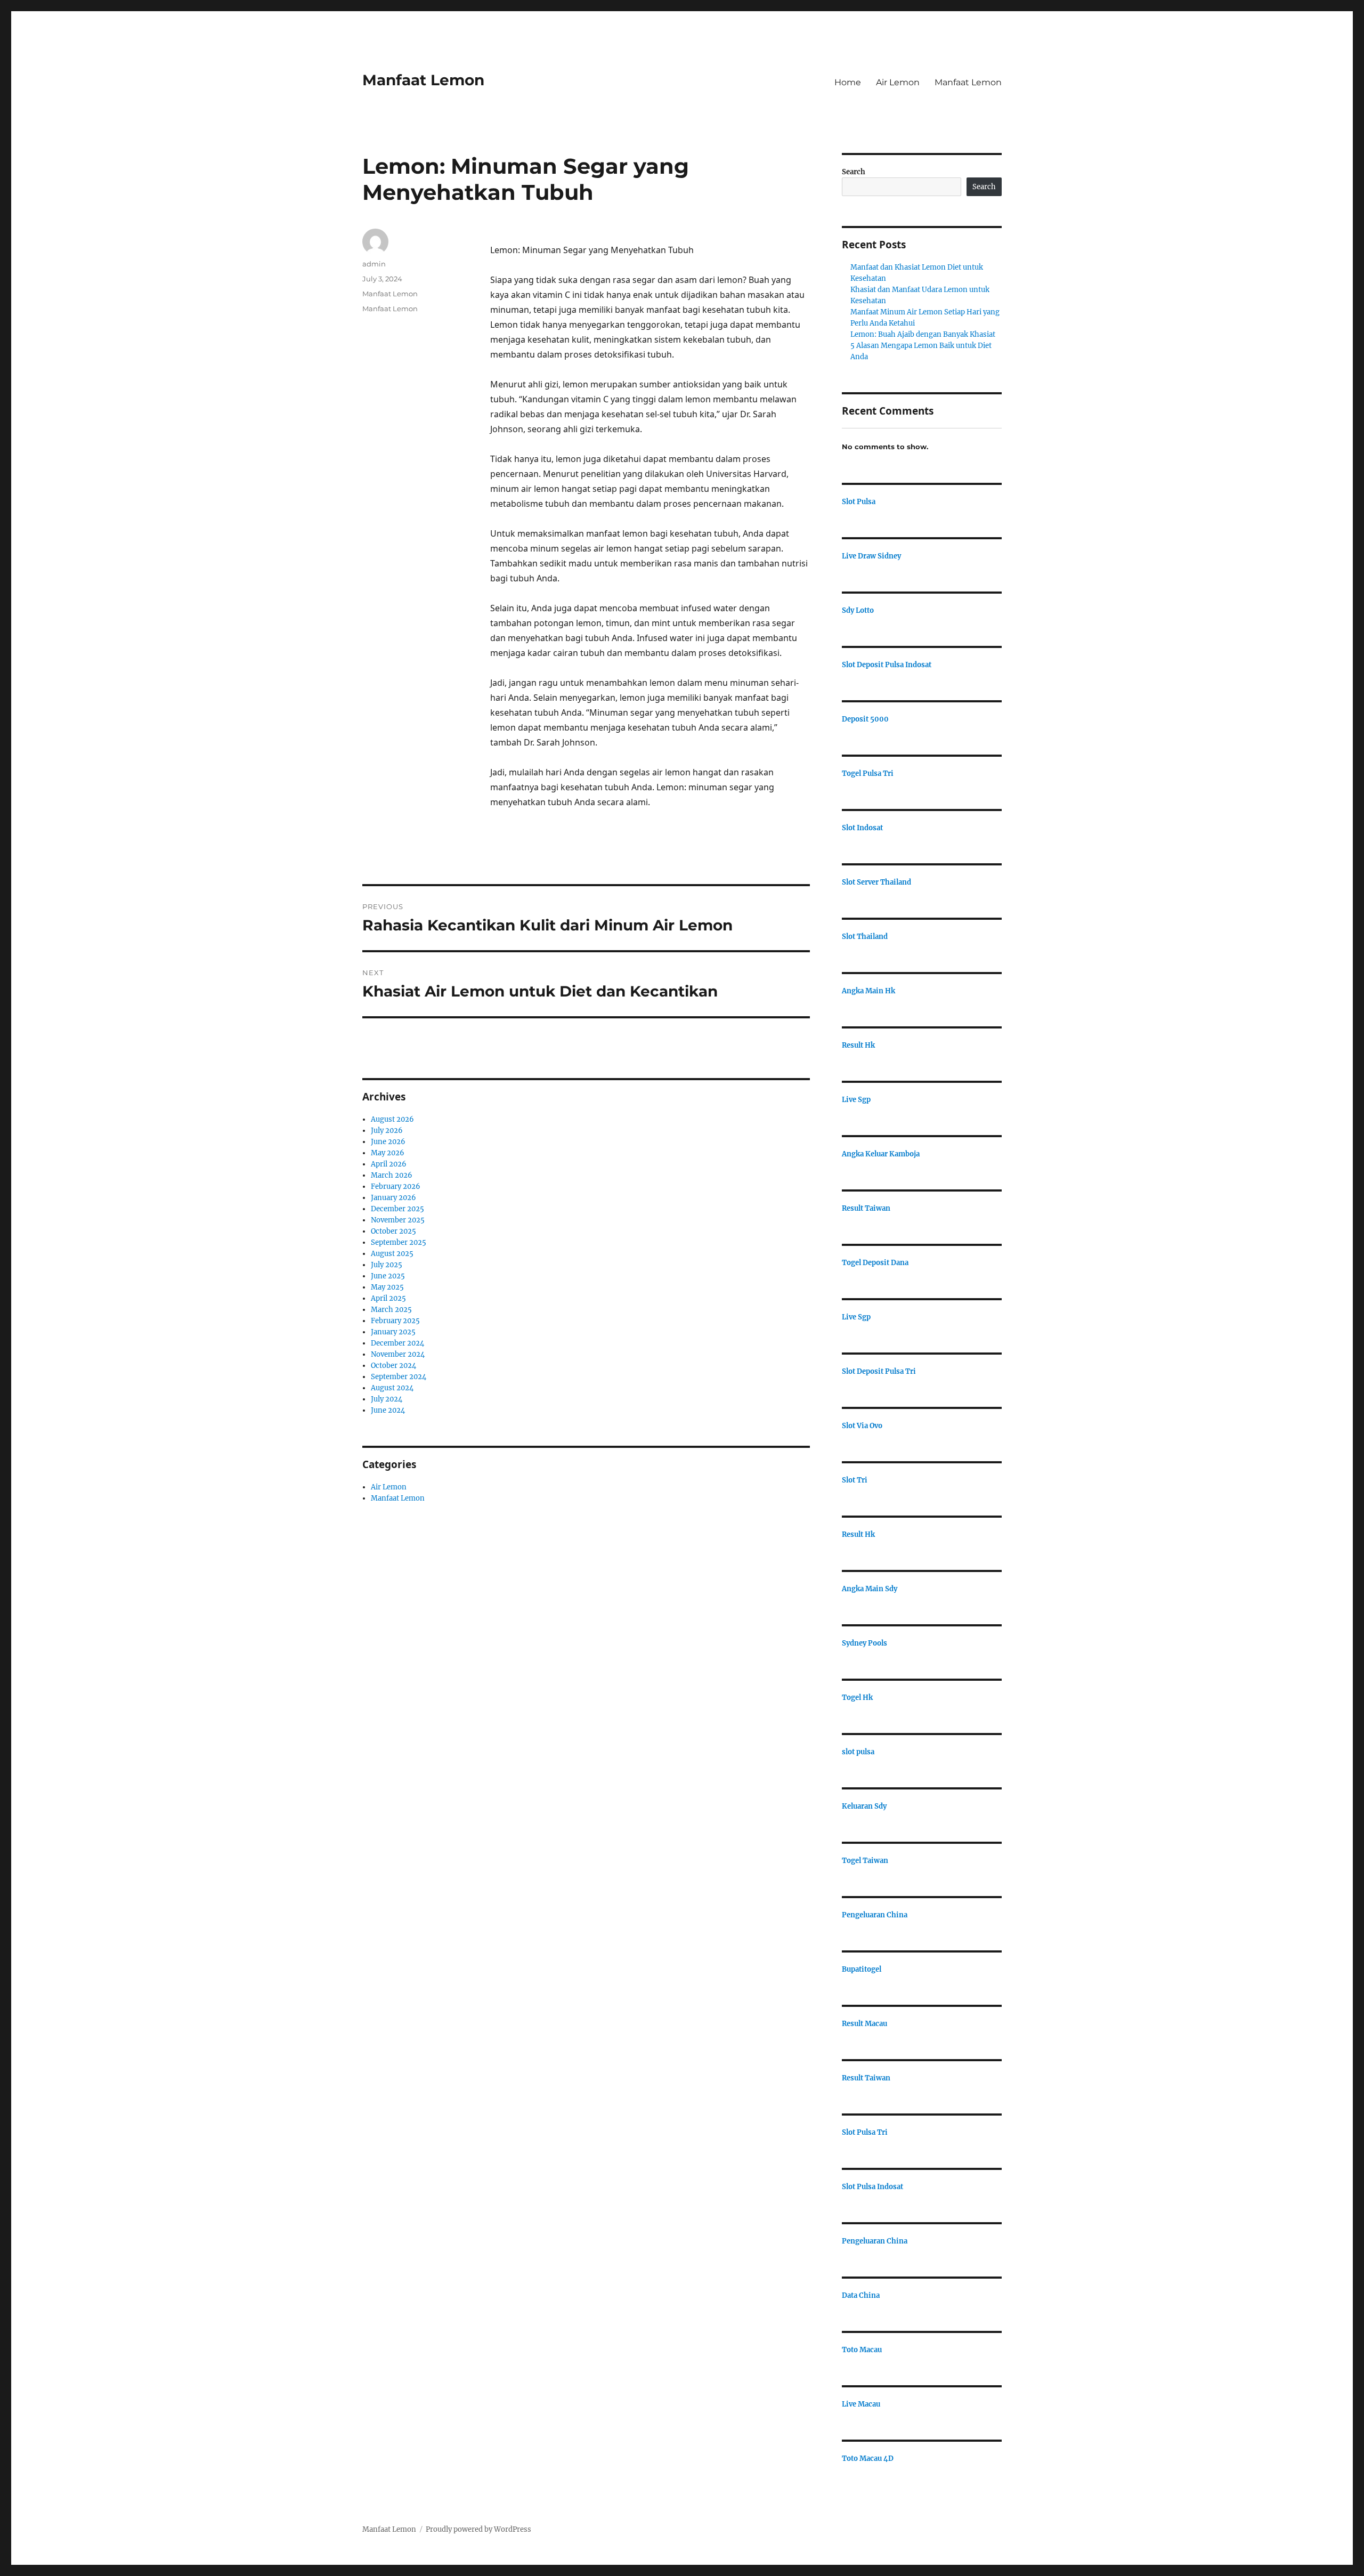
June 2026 (388, 1142)
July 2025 (387, 1265)
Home (848, 82)
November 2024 (398, 1354)
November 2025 (398, 1220)
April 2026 (389, 1164)
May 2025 (387, 1287)
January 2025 (393, 1332)
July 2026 (387, 1131)
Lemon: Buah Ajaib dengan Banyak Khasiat (923, 334)
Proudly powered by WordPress (478, 2529)
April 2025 (388, 1298)
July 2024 (387, 1399)
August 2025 (392, 1254)
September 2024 (399, 1377)
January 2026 (393, 1198)
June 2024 (388, 1410)
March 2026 (392, 1175)
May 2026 (388, 1153)
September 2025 (399, 1242)
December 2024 (397, 1343)
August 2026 (392, 1119)
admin (374, 264)
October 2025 (393, 1231)
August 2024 (392, 1388)
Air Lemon (898, 82)
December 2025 (397, 1209)
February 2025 (395, 1321)
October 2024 (393, 1366)
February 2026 (396, 1186)
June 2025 (388, 1276)
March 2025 (391, 1310)
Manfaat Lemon (423, 80)
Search (854, 172)
